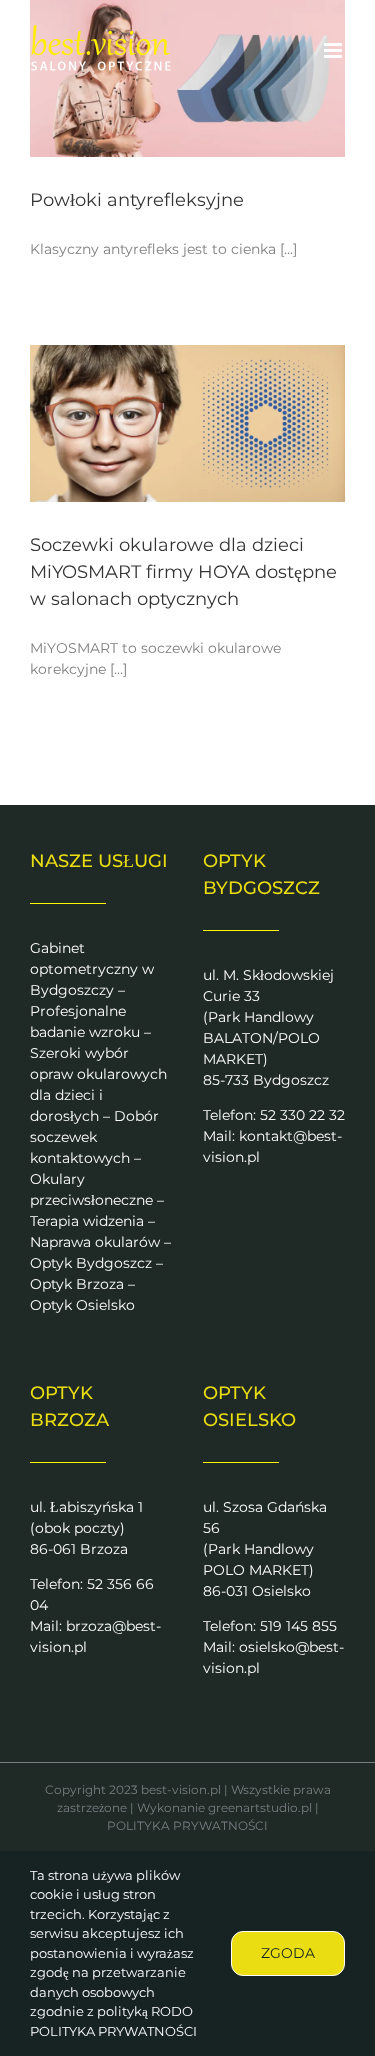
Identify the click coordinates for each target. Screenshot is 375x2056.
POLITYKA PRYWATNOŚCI (187, 1825)
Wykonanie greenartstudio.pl (224, 1807)
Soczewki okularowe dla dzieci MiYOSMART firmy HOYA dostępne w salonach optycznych (183, 572)
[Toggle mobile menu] (334, 50)
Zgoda (288, 1953)
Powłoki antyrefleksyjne (137, 200)
